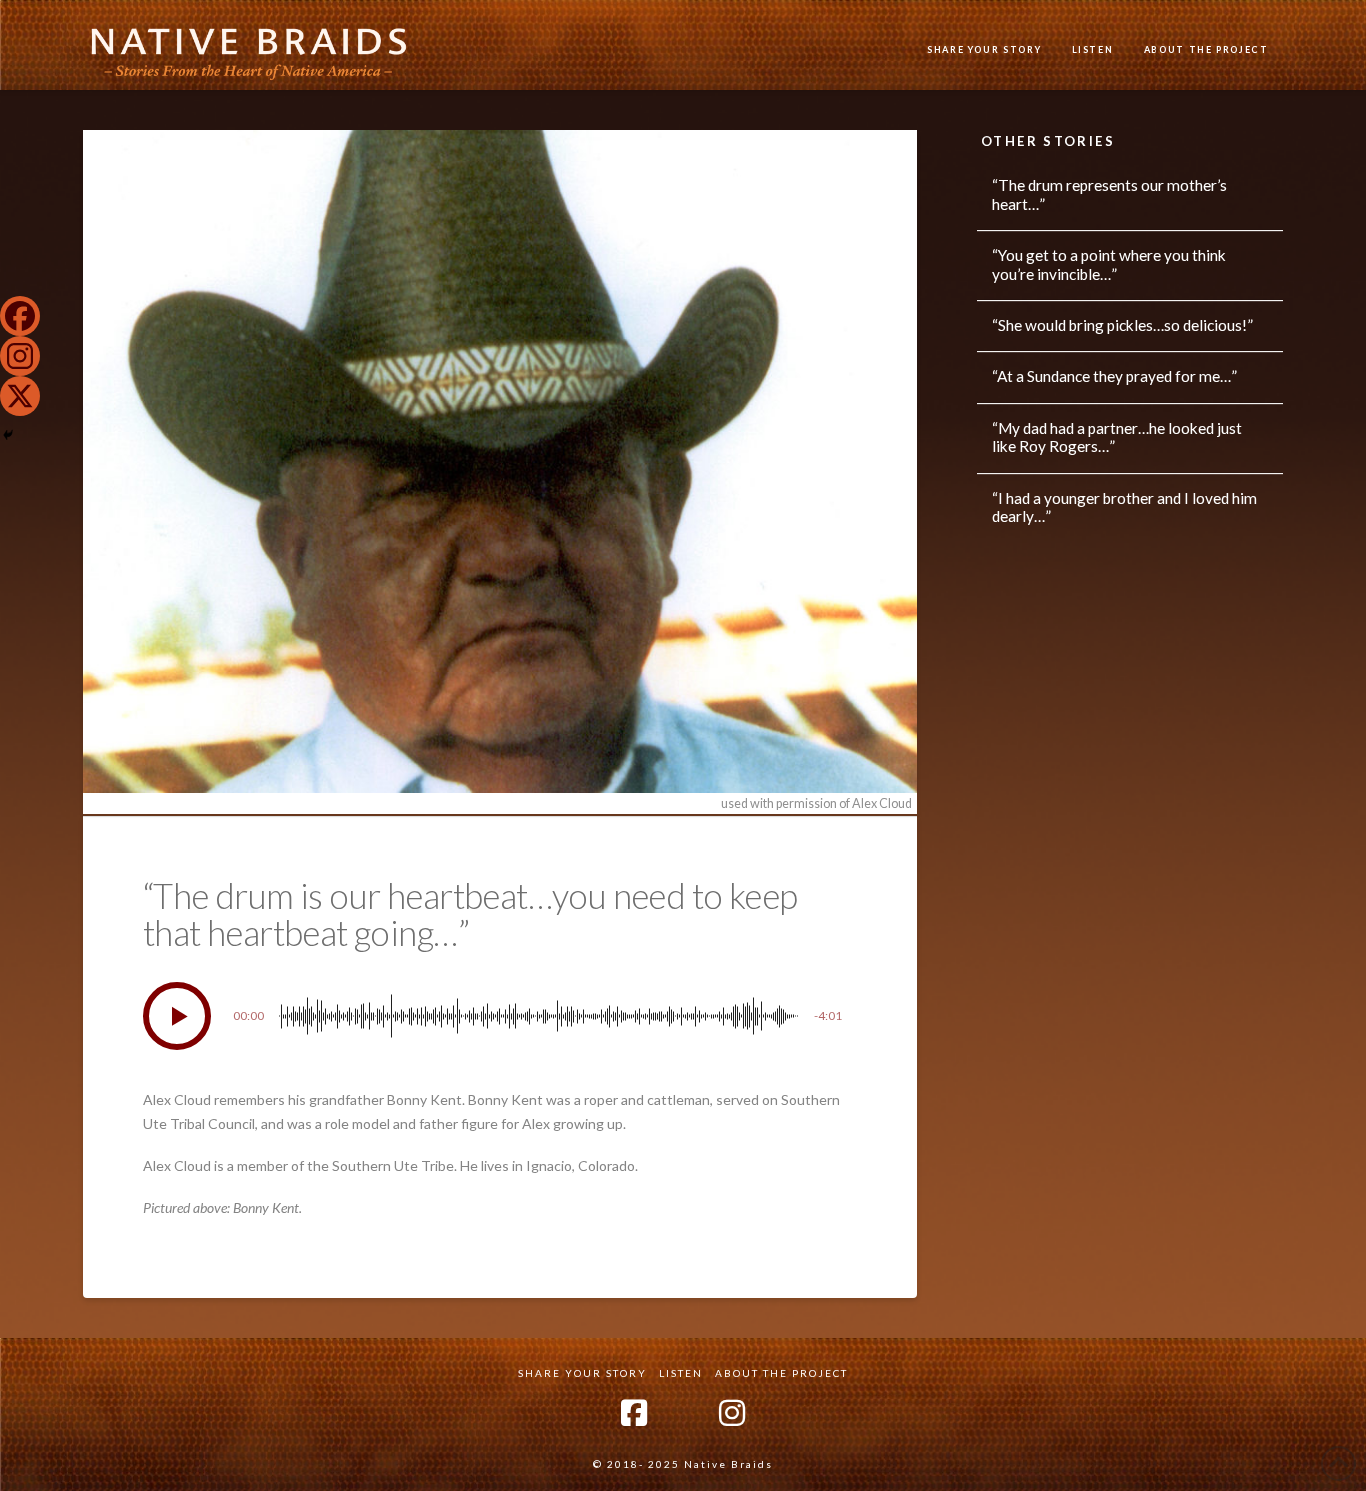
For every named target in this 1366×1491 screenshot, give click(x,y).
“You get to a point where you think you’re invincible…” (1109, 264)
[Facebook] (20, 316)
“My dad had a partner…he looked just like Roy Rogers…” (1117, 437)
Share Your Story (582, 1373)
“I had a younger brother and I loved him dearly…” (1124, 507)
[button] (177, 1016)
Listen (681, 1373)
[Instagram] (20, 356)
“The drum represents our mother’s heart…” (1109, 194)
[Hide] (8, 435)
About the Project (781, 1373)
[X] (20, 396)
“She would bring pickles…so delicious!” (1122, 325)
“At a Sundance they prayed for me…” (1114, 376)
